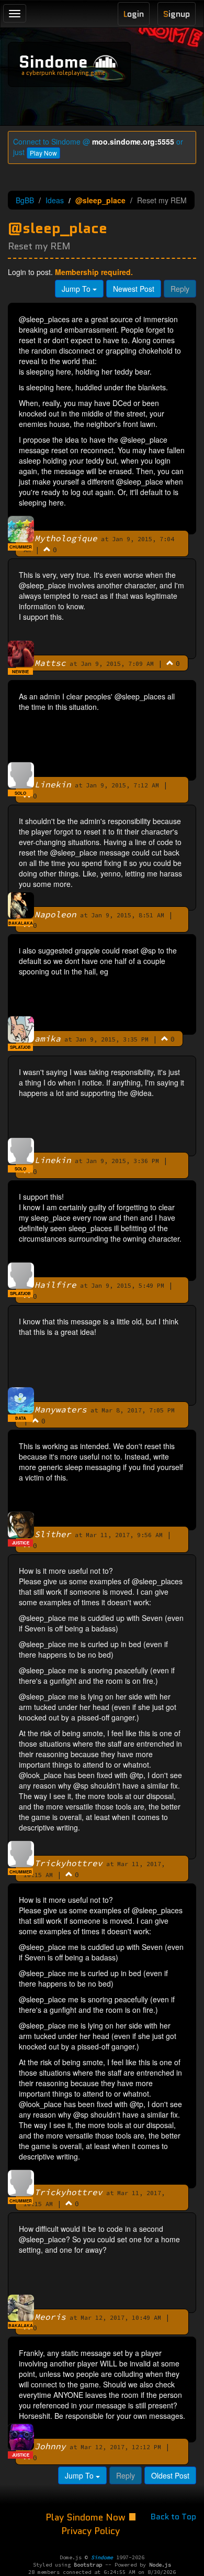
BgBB (25, 200)
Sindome (53, 62)
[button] (47, 549)
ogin (134, 14)
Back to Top (173, 2517)
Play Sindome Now (87, 2517)
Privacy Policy (90, 2531)
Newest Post (134, 289)
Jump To (77, 289)
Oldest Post (170, 2475)
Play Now (43, 153)
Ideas (55, 200)
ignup (177, 14)
